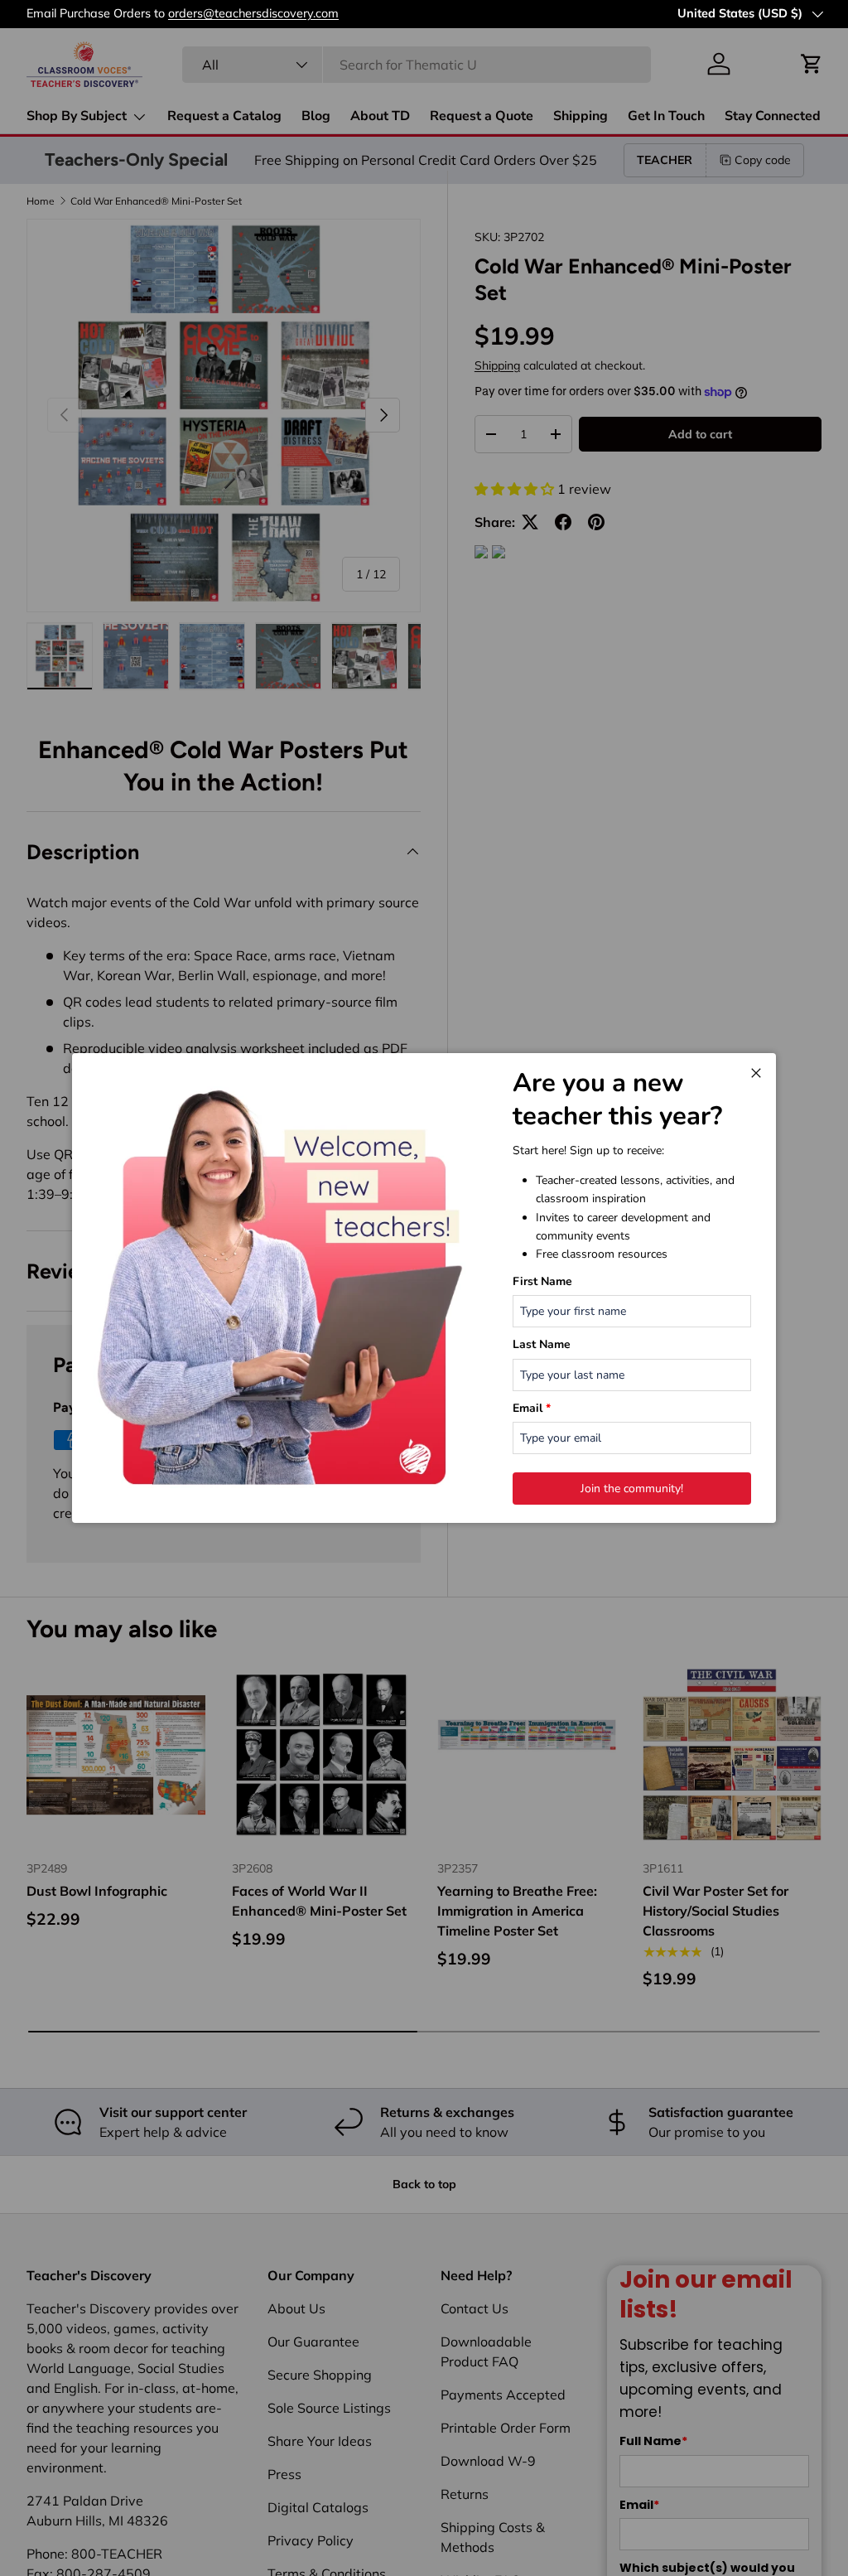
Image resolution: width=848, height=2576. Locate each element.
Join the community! (632, 1489)
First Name (542, 1281)
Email (532, 1408)
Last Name (542, 1344)
